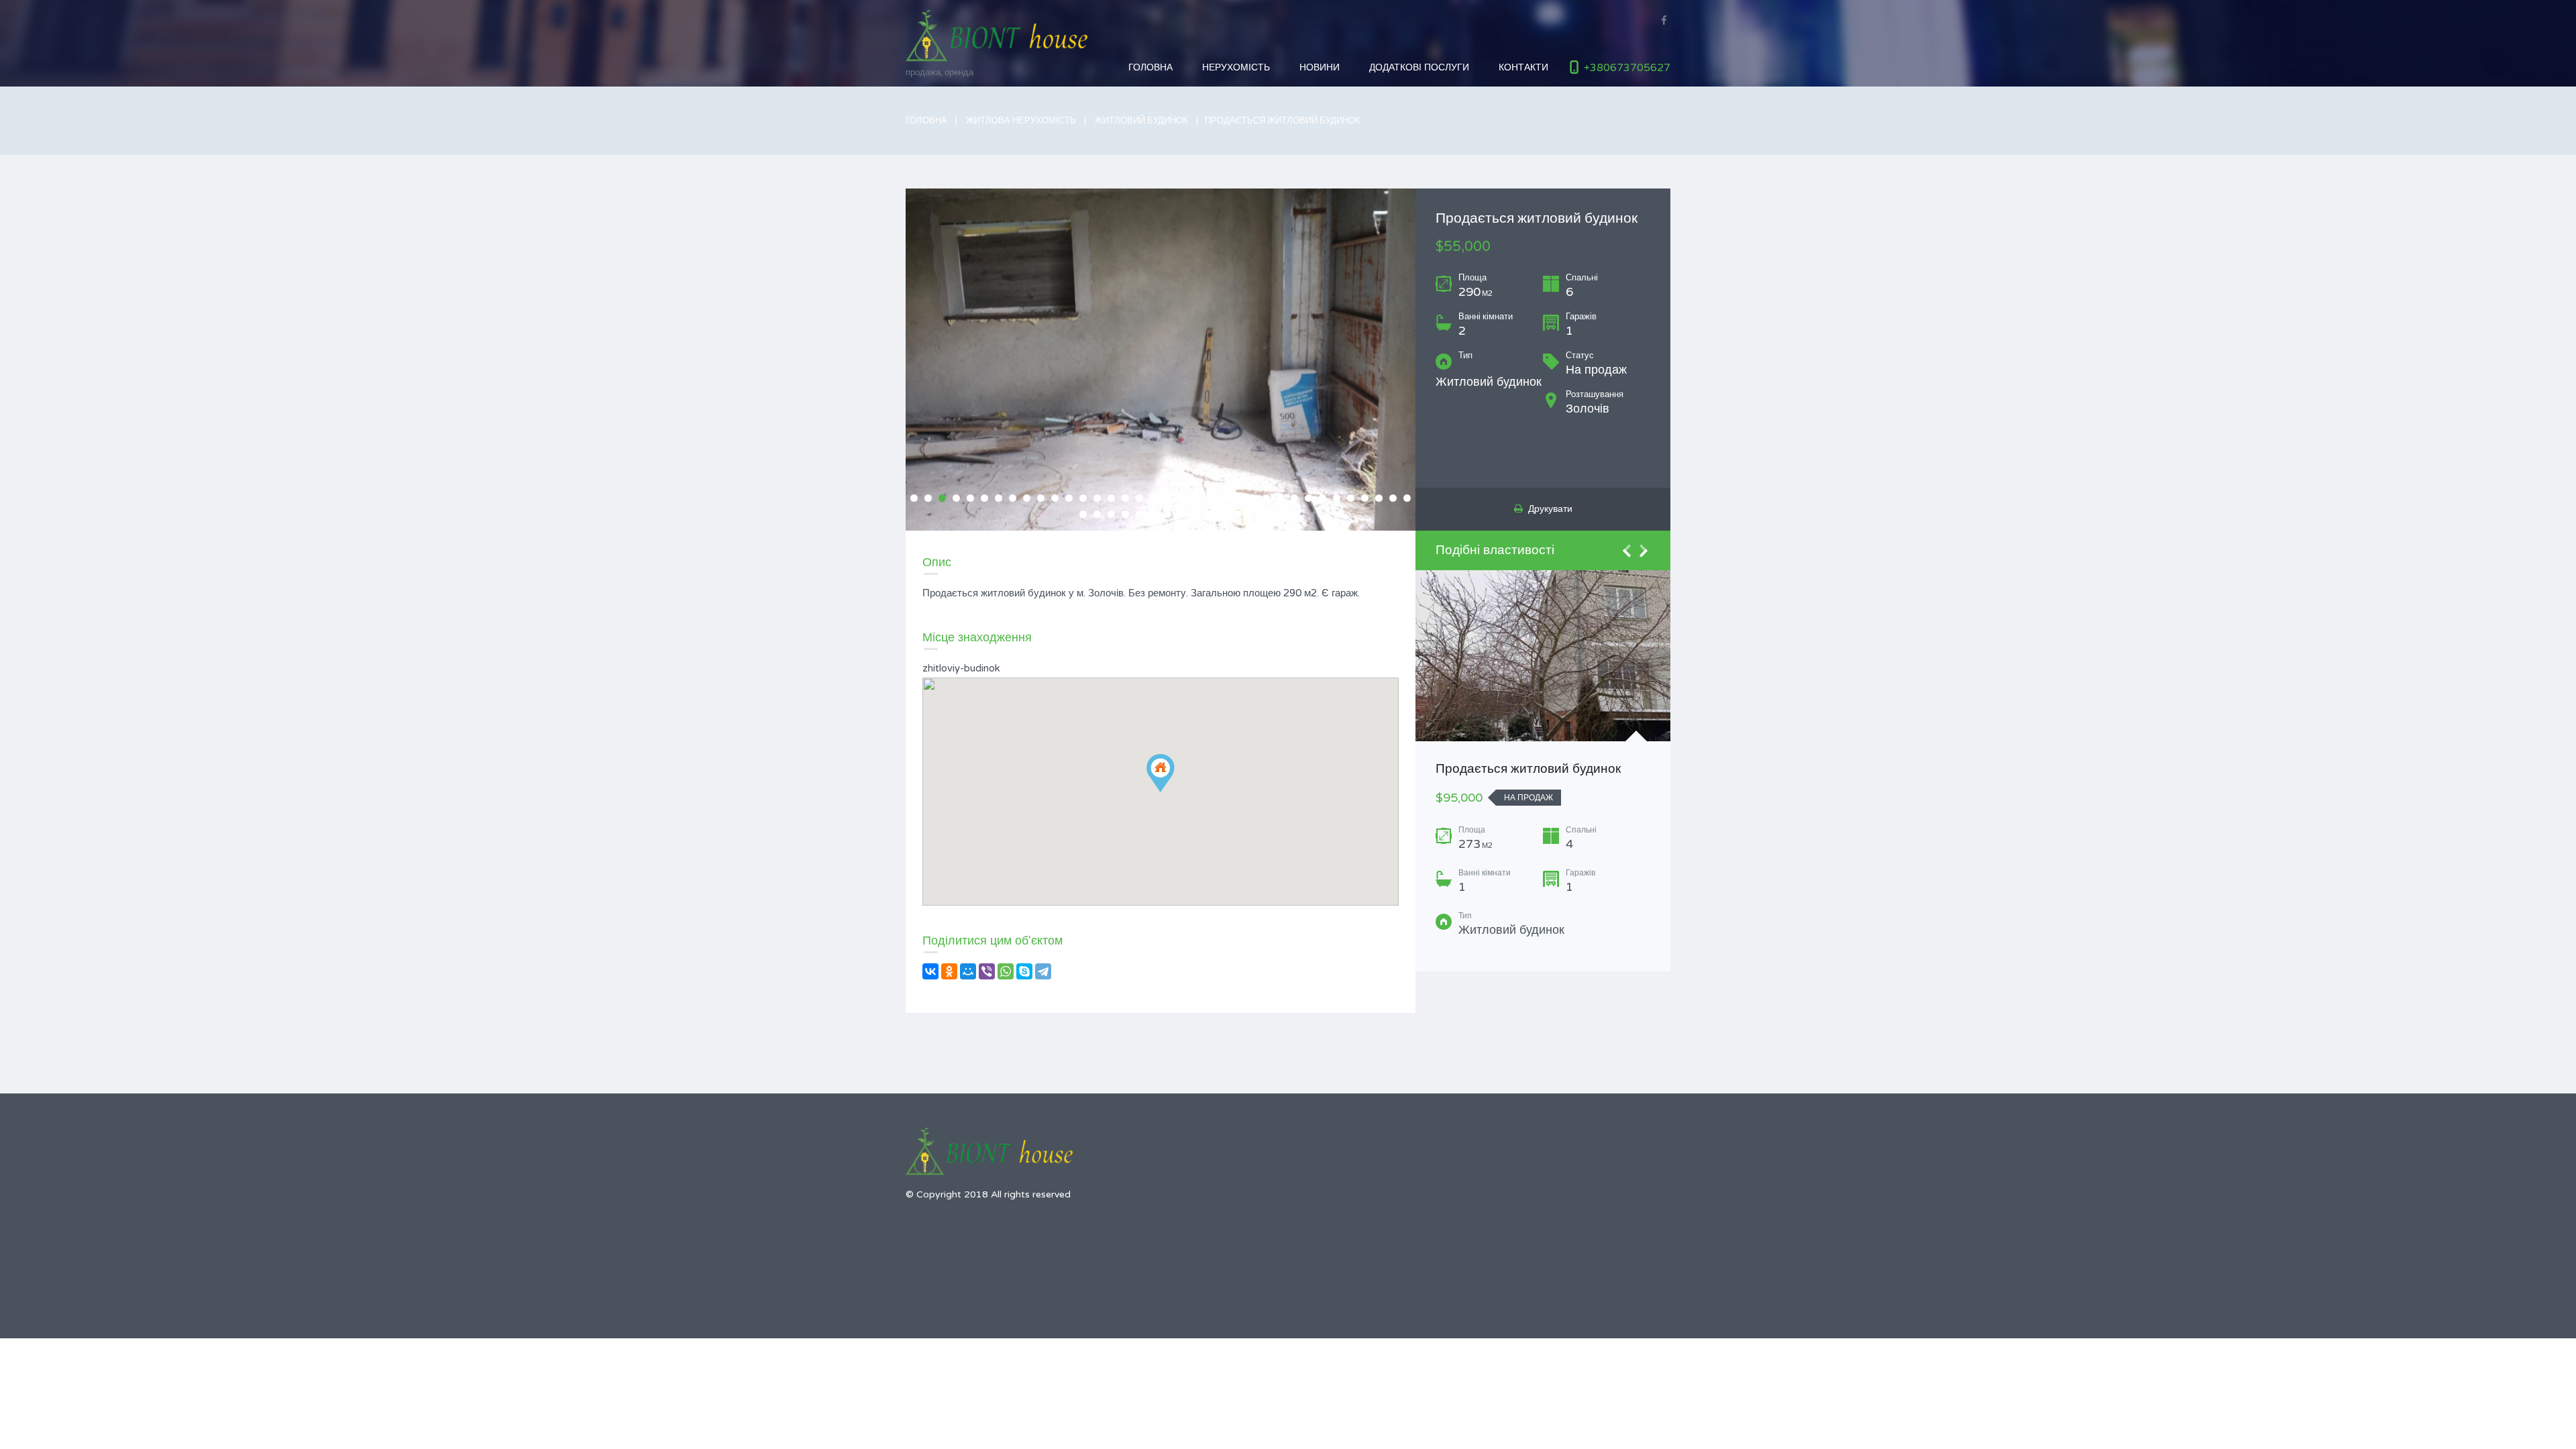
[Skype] (1024, 971)
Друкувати (1548, 509)
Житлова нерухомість (1021, 121)
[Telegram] (1043, 971)
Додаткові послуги (1419, 67)
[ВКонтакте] (930, 971)
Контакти (1523, 67)
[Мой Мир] (968, 971)
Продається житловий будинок (1528, 769)
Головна (1150, 67)
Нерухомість (1236, 67)
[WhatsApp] (1006, 971)
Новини (1320, 67)
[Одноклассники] (949, 971)
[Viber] (987, 971)
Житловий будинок (1141, 121)
